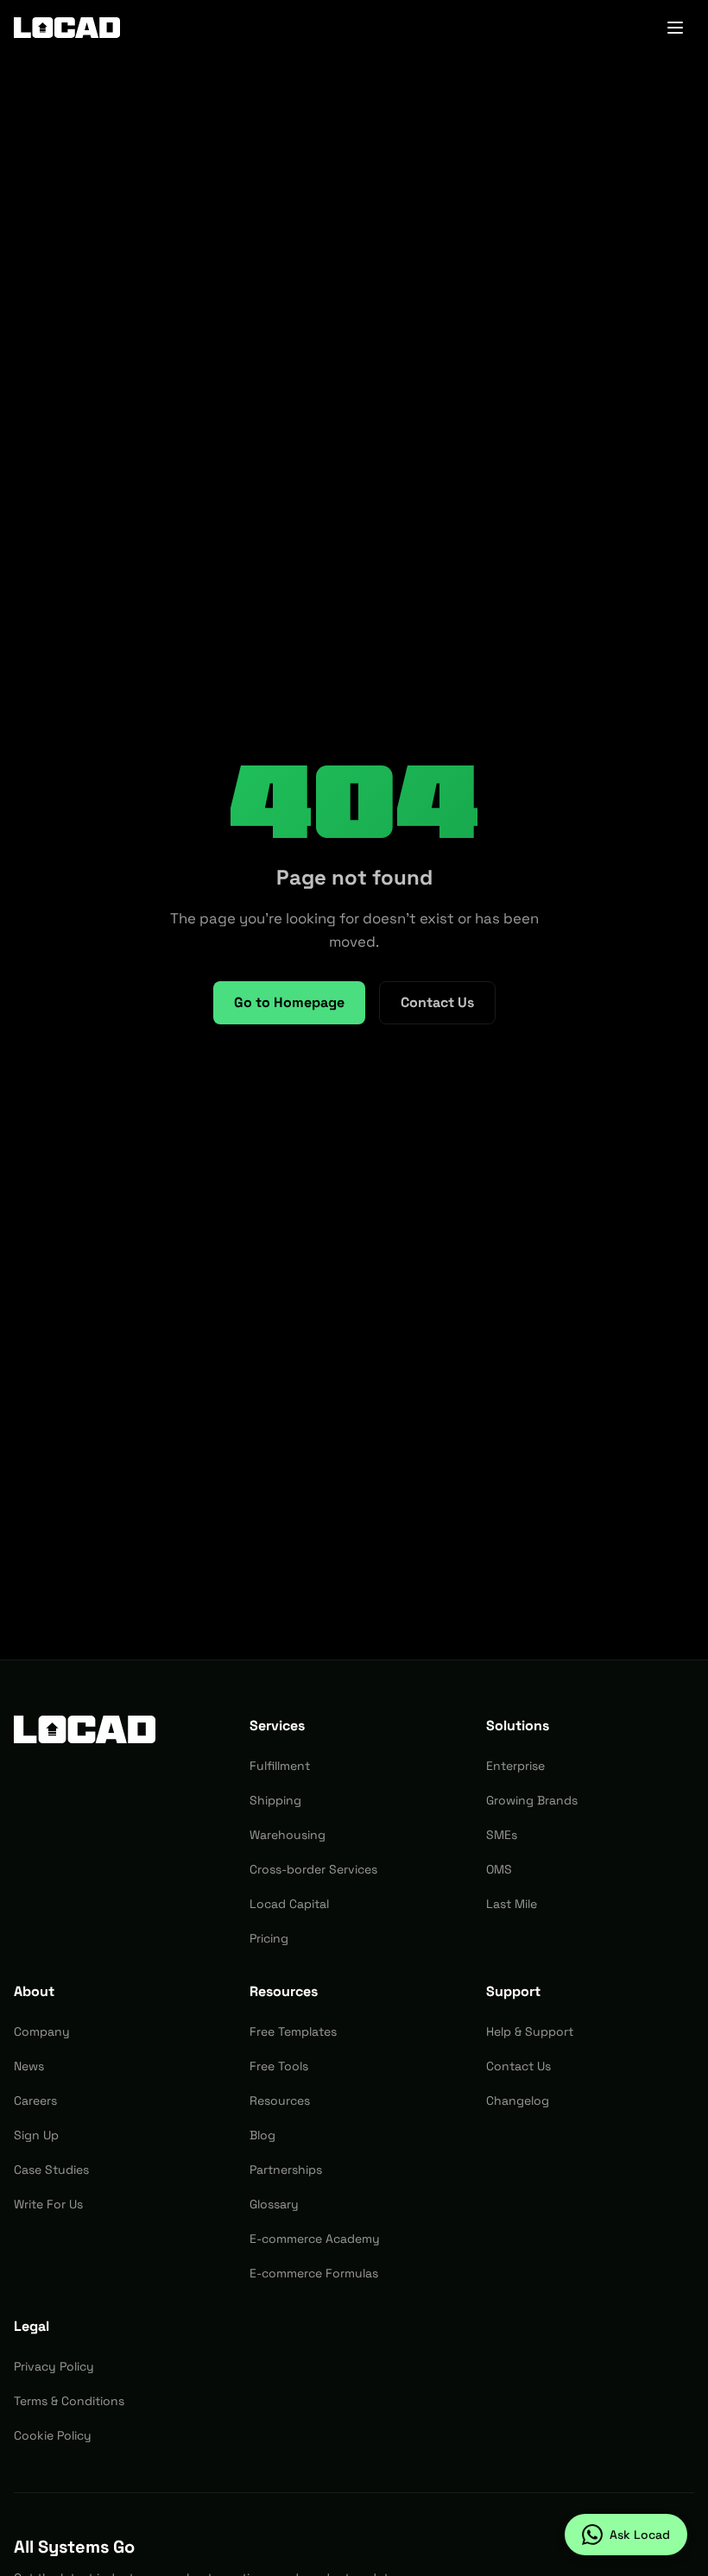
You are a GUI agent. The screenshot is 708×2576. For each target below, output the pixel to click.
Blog (262, 2135)
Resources (280, 2100)
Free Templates (293, 2031)
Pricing (269, 1938)
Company (42, 2031)
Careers (35, 2100)
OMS (499, 1869)
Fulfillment (280, 1766)
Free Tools (279, 2066)
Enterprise (515, 1766)
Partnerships (286, 2170)
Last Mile (512, 1904)
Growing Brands (532, 1800)
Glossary (274, 2204)
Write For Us (48, 2204)
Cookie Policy (53, 2435)
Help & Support (530, 2031)
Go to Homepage (289, 1002)
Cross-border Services (313, 1869)
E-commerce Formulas (314, 2273)
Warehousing (288, 1835)
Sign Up (36, 2135)
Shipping (275, 1800)
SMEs (502, 1835)
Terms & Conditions (69, 2401)
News (29, 2066)
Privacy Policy (54, 2366)
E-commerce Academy (315, 2239)
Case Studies (51, 2170)
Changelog (518, 2100)
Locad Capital (289, 1904)
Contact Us (437, 1002)
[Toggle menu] (675, 28)
